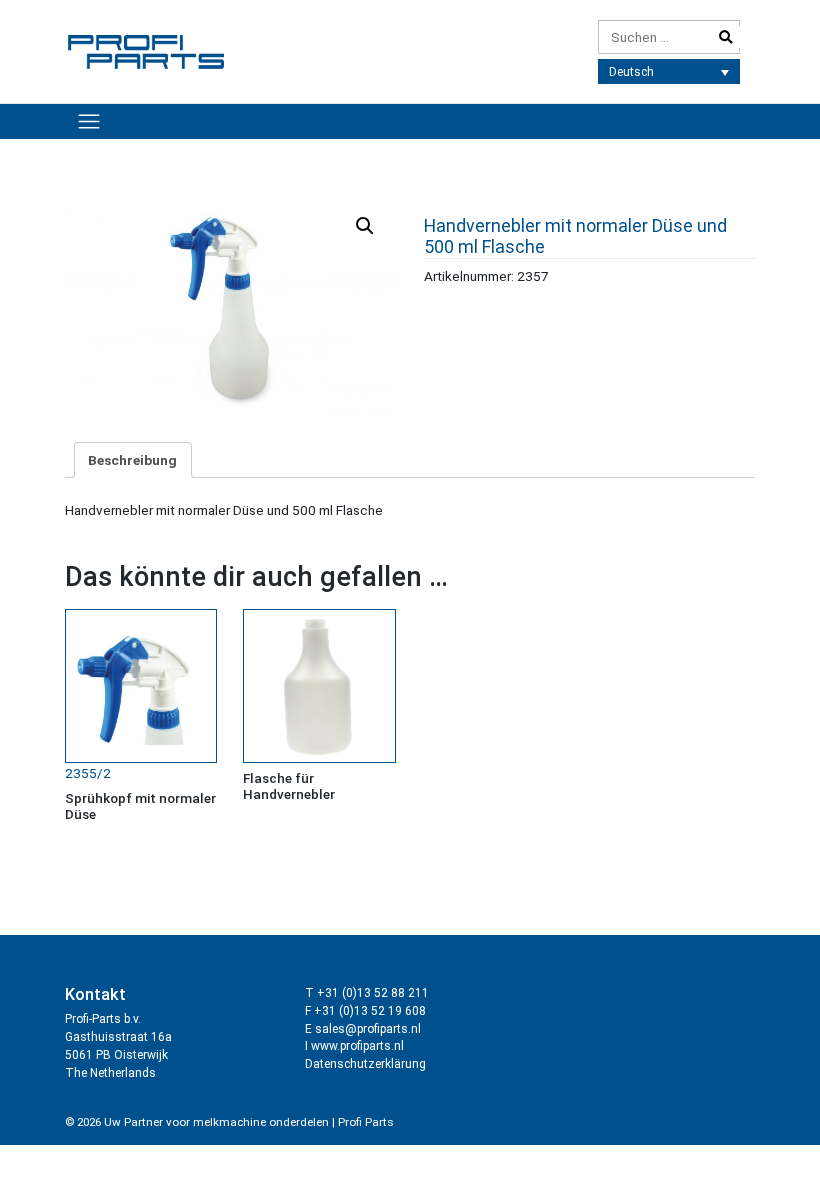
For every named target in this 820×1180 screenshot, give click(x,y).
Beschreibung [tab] (132, 460)
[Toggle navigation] (89, 121)
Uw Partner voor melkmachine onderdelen (216, 1122)
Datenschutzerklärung (365, 1064)
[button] (365, 226)
